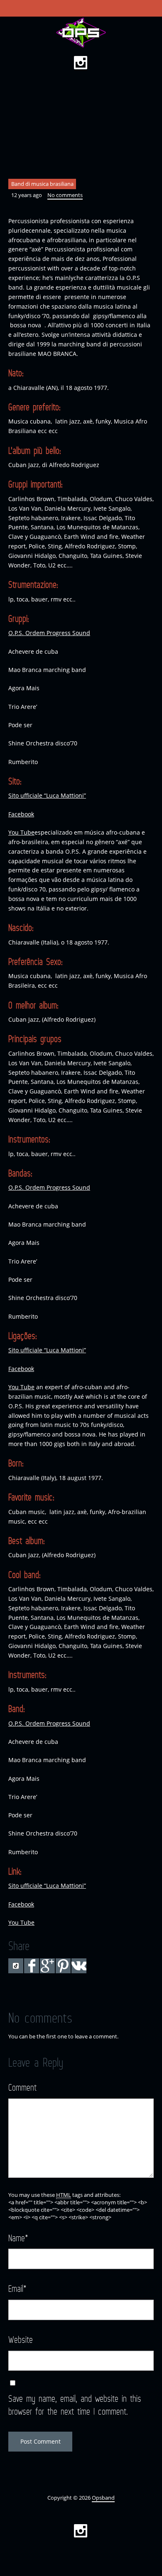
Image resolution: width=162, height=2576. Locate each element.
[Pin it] (63, 1966)
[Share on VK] (79, 1966)
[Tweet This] (16, 1966)
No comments (65, 195)
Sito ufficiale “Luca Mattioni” (47, 795)
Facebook (21, 814)
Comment (22, 2087)
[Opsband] (81, 33)
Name (18, 2238)
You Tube (21, 832)
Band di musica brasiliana (42, 184)
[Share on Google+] (47, 1966)
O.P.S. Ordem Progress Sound (49, 633)
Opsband (103, 2498)
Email (17, 2288)
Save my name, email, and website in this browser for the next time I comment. (75, 2405)
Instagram (81, 63)
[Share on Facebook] (32, 1966)
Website (21, 2339)
